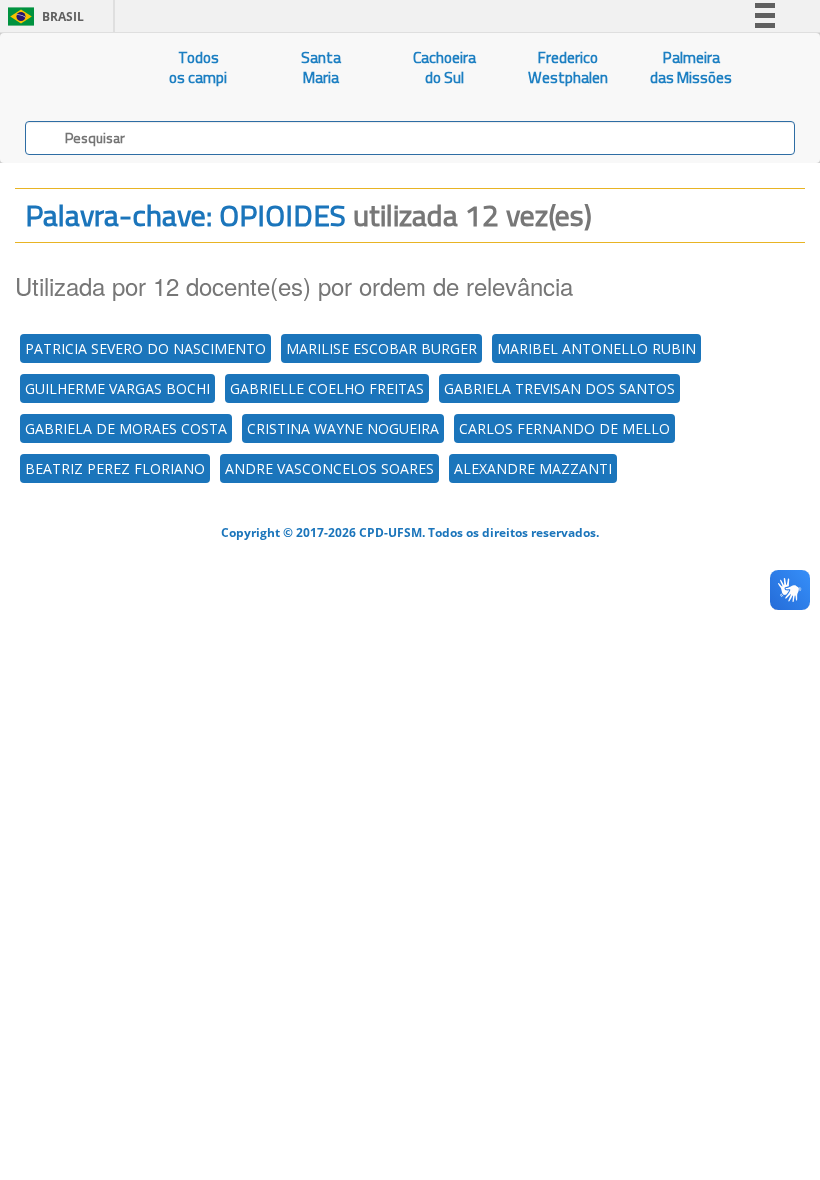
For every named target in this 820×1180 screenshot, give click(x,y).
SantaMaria (321, 67)
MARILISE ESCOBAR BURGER (381, 348)
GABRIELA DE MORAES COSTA (126, 428)
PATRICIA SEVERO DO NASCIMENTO (145, 348)
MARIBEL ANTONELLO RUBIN (596, 348)
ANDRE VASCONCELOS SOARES (329, 468)
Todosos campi (198, 67)
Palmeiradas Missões (691, 67)
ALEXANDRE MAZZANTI (533, 468)
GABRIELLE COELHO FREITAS (327, 388)
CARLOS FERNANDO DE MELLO (564, 428)
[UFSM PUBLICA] (68, 68)
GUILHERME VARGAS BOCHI (117, 388)
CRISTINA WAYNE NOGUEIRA (343, 428)
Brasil (42, 16)
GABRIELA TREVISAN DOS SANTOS (559, 388)
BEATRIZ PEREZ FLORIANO (115, 468)
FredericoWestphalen (568, 67)
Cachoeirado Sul (444, 67)
